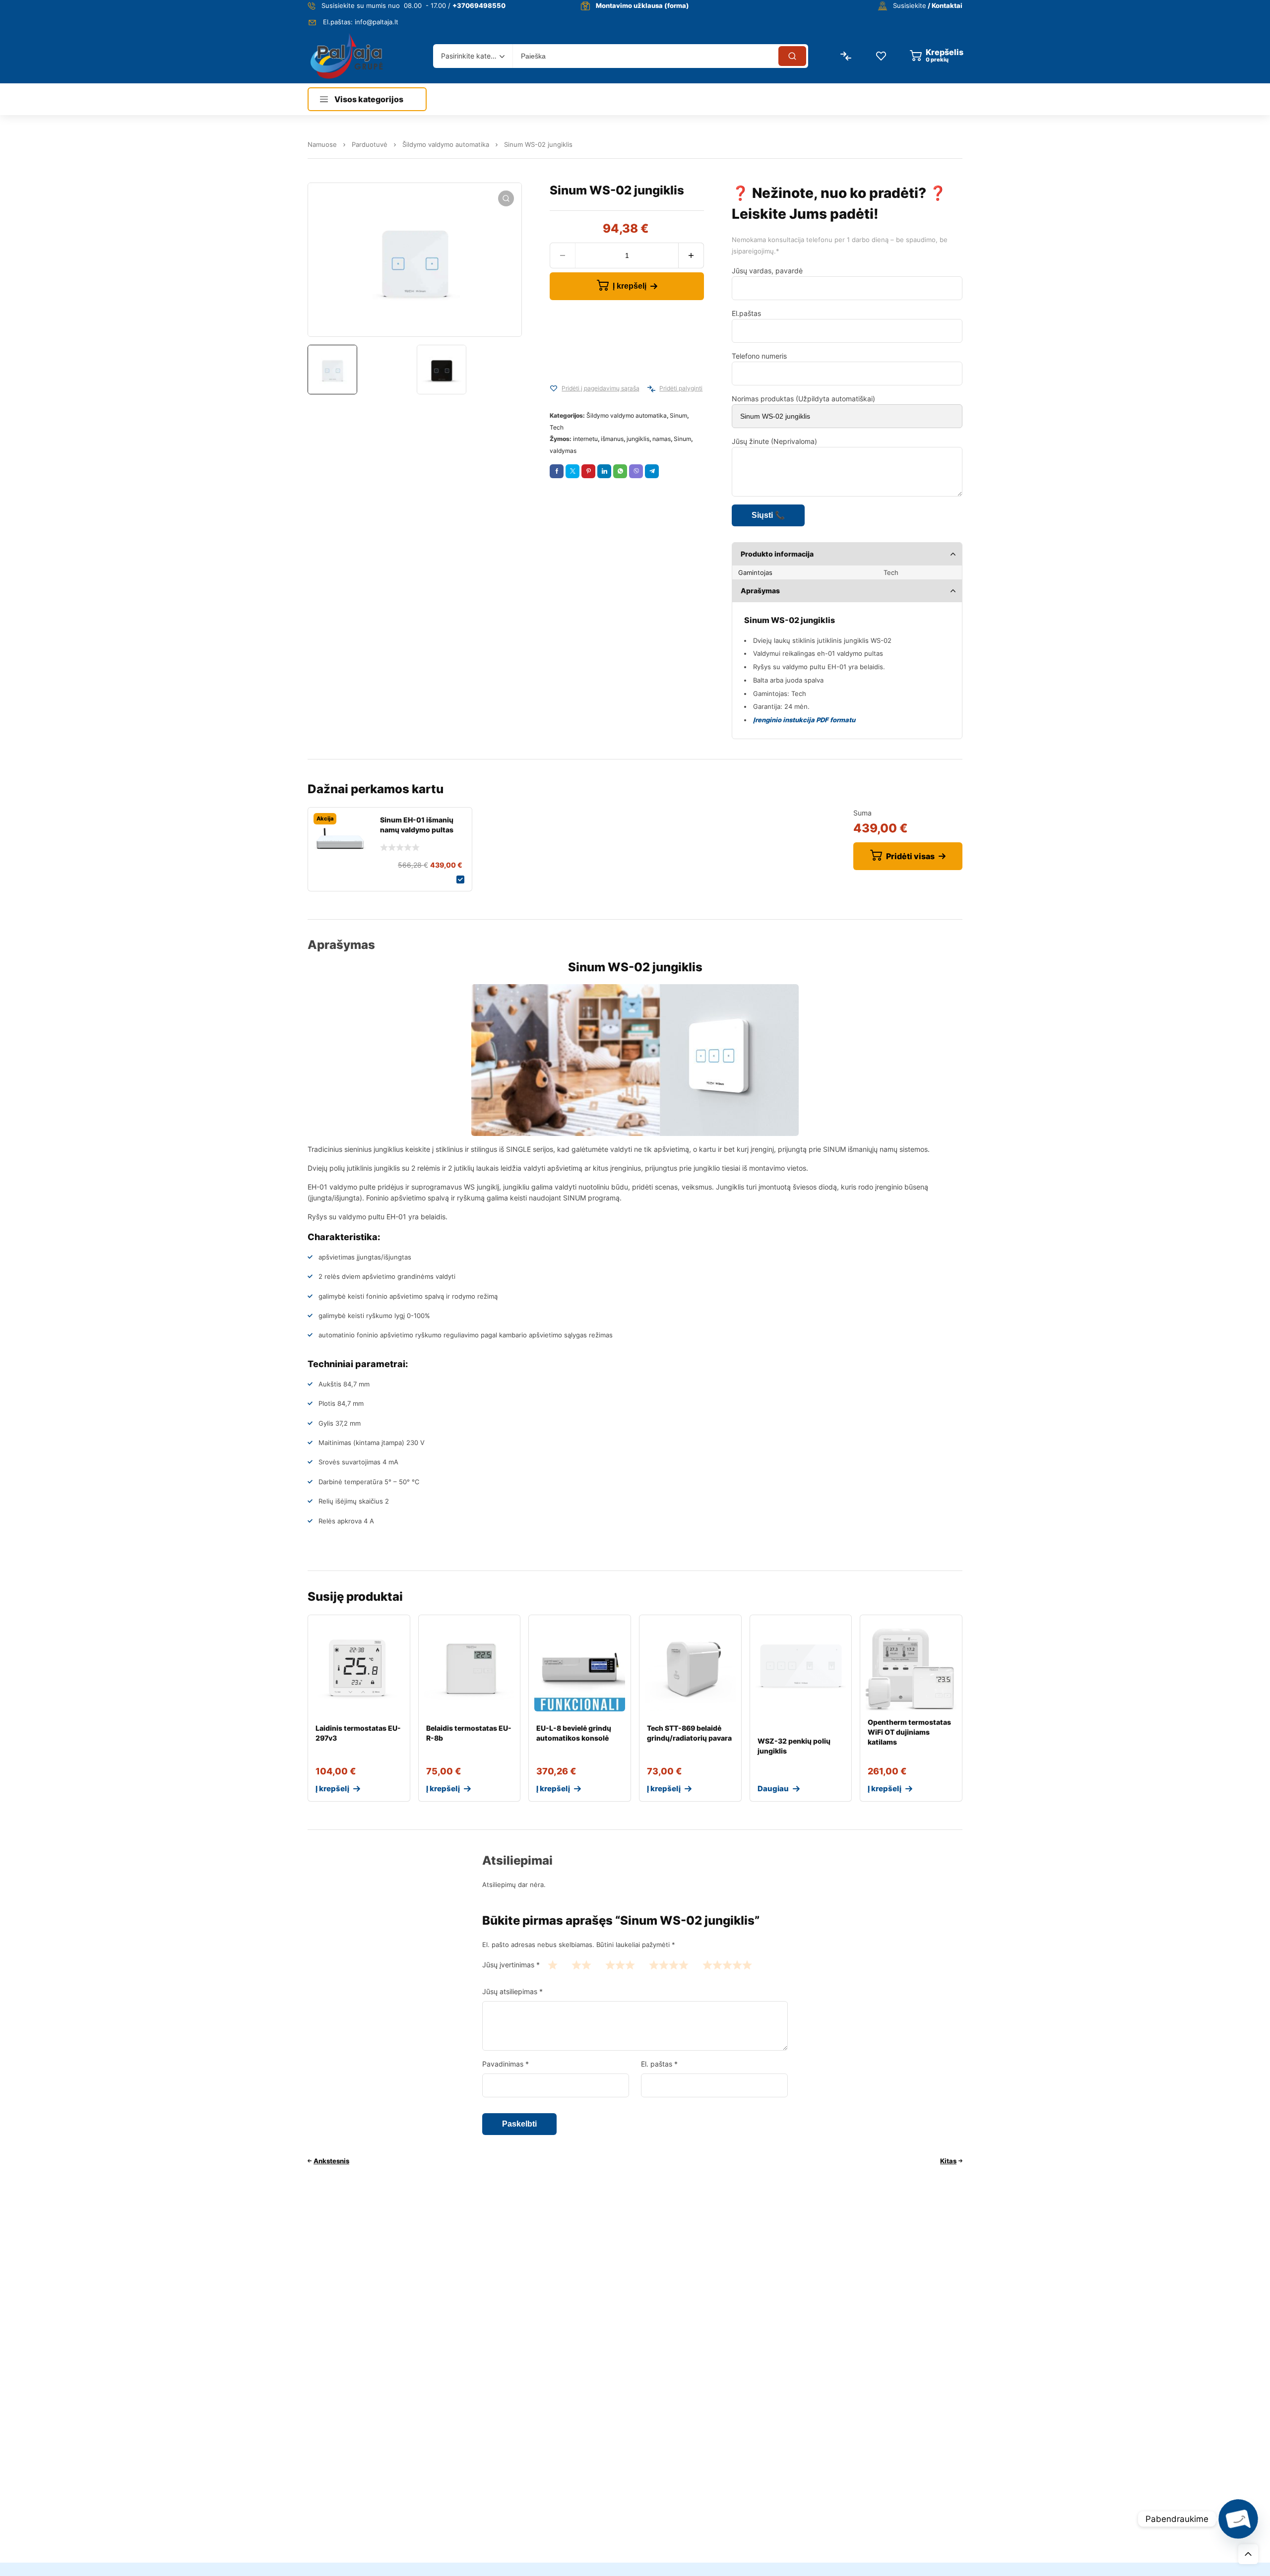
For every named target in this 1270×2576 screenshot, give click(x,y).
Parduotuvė (370, 144)
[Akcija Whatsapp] (620, 471)
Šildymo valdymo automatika (446, 144)
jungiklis (638, 439)
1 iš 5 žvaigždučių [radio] (553, 1965)
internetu (585, 439)
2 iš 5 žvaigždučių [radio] (581, 1965)
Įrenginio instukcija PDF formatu (804, 720)
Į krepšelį (630, 286)
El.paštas (746, 313)
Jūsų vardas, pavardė (767, 271)
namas (662, 439)
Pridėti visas (910, 856)
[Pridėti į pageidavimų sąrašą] (554, 389)
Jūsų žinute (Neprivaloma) (774, 441)
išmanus (612, 439)
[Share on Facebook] (557, 471)
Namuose (322, 144)
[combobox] (473, 56)
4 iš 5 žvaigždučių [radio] (669, 1965)
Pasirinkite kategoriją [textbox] (470, 56)
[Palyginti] (651, 389)
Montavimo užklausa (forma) (642, 5)
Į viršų (1248, 2554)
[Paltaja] (347, 56)
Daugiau (773, 1789)
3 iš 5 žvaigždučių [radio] (620, 1965)
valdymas (563, 451)
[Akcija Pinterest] (588, 471)
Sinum (678, 415)
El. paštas (659, 2064)
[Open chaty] (1238, 2519)
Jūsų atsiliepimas (512, 1991)
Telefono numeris (759, 356)
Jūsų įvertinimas (511, 1965)
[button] (506, 198)
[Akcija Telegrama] (652, 471)
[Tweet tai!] (572, 471)
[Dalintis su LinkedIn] (604, 471)
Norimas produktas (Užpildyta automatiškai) (803, 399)
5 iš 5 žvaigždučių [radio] (727, 1965)
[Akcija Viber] (636, 471)
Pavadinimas (506, 2064)
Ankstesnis (331, 2161)
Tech (557, 427)
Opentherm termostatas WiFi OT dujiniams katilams (909, 1732)
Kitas (948, 2161)
